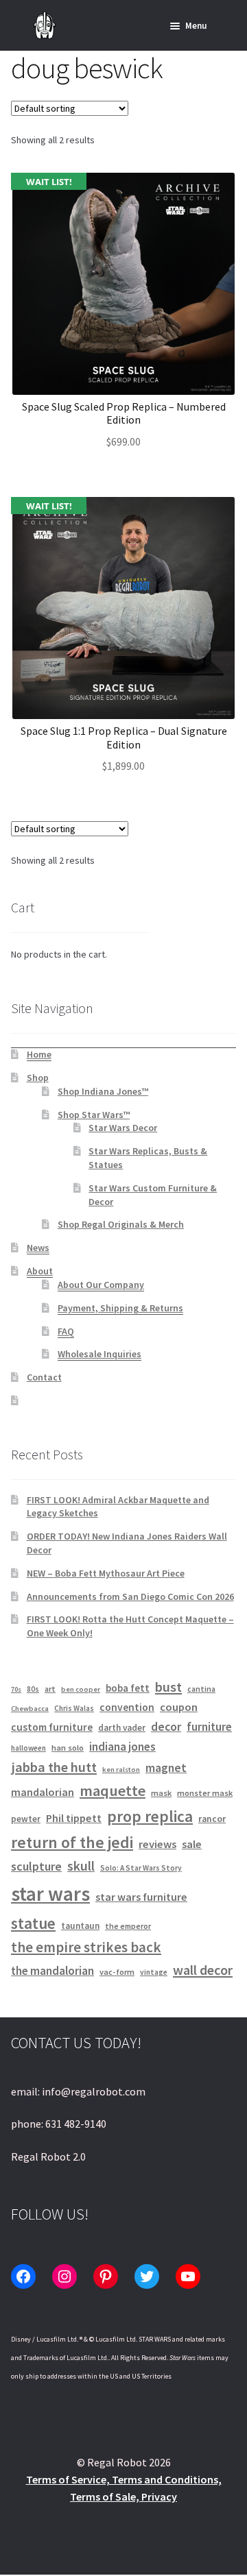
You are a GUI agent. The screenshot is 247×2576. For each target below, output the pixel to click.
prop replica (150, 1816)
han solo (68, 1748)
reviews (157, 1844)
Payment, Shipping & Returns (120, 1308)
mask (161, 1793)
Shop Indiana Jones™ (103, 1091)
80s (33, 1689)
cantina (201, 1689)
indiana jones (122, 1747)
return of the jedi (72, 1843)
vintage (154, 1972)
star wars (50, 1894)
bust (168, 1687)
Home (39, 1054)
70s (16, 1689)
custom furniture (52, 1727)
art (50, 1689)
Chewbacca (30, 1709)
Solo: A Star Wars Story (141, 1868)
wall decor (203, 1970)
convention (127, 1707)
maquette (113, 1790)
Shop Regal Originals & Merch (121, 1224)
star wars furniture (141, 1897)
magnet (166, 1768)
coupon (179, 1707)
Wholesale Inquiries (99, 1354)
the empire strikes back (86, 1947)
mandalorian (43, 1792)
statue (33, 1923)
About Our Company (101, 1285)
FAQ (66, 1331)
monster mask (205, 1793)
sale (192, 1844)
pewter (26, 1819)
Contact (44, 1377)
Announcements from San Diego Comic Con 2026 (130, 1596)
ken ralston (121, 1770)
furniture (209, 1727)
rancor (212, 1819)
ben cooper (81, 1689)
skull (81, 1866)
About (40, 1271)
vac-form (117, 1972)
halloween (28, 1748)
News (38, 1248)
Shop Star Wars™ (94, 1115)
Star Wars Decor (123, 1128)
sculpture (36, 1866)
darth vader (122, 1728)
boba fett (128, 1688)
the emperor (128, 1926)
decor (166, 1727)
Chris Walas (74, 1708)
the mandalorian (52, 1971)
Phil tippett (74, 1818)
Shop (38, 1078)
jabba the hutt (54, 1767)
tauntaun (80, 1926)
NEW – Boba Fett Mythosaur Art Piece (106, 1573)
